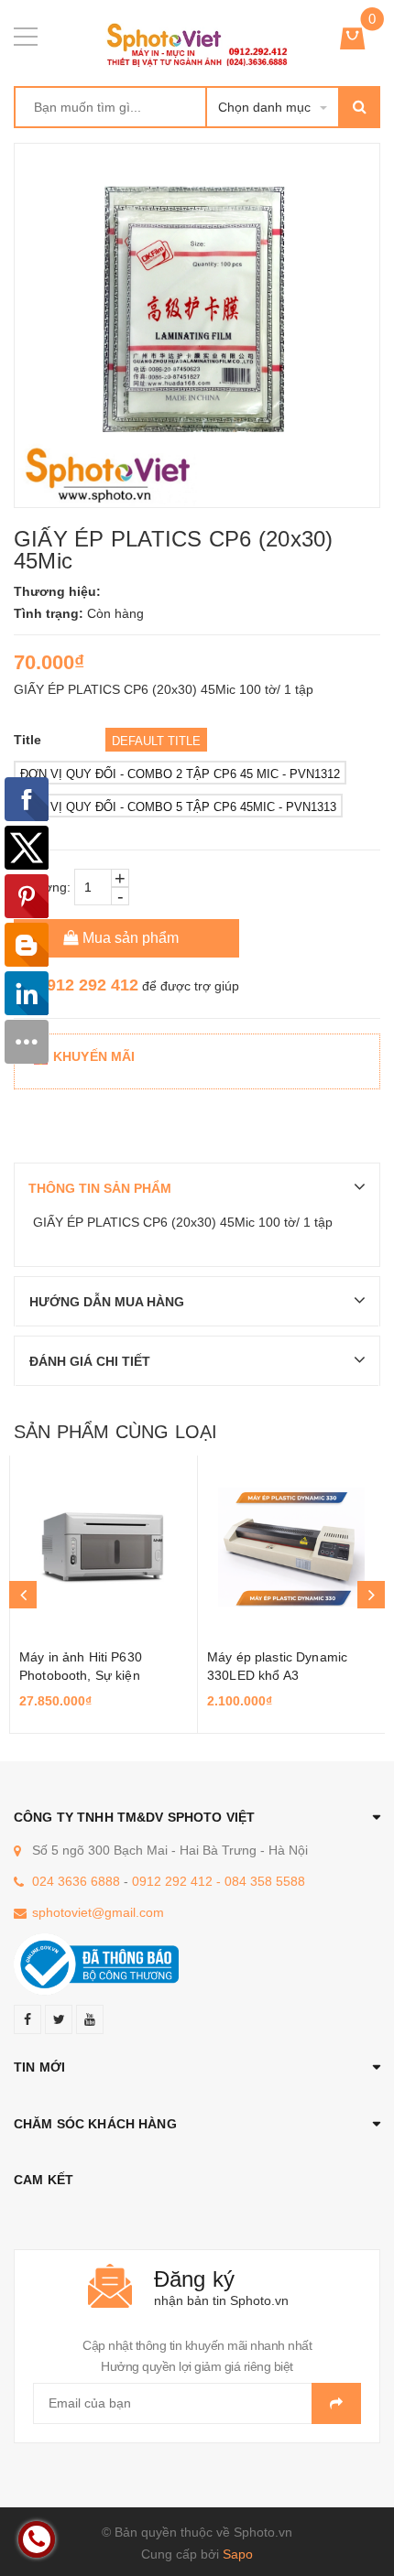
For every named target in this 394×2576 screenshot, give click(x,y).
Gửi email (336, 2403)
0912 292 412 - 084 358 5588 (219, 1881)
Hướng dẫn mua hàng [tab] (107, 1302)
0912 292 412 (88, 985)
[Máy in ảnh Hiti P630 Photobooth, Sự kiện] (104, 1547)
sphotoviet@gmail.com (98, 1912)
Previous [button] (23, 1595)
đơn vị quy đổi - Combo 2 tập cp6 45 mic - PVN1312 (180, 774)
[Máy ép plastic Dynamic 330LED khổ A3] (291, 1547)
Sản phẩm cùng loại (115, 1432)
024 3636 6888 (76, 1881)
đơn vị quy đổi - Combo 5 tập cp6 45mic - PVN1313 (178, 807)
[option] (103, 1595)
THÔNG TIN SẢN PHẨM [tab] (100, 1188)
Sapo (238, 2554)
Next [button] (371, 1595)
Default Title (156, 741)
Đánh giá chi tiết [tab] (90, 1361)
